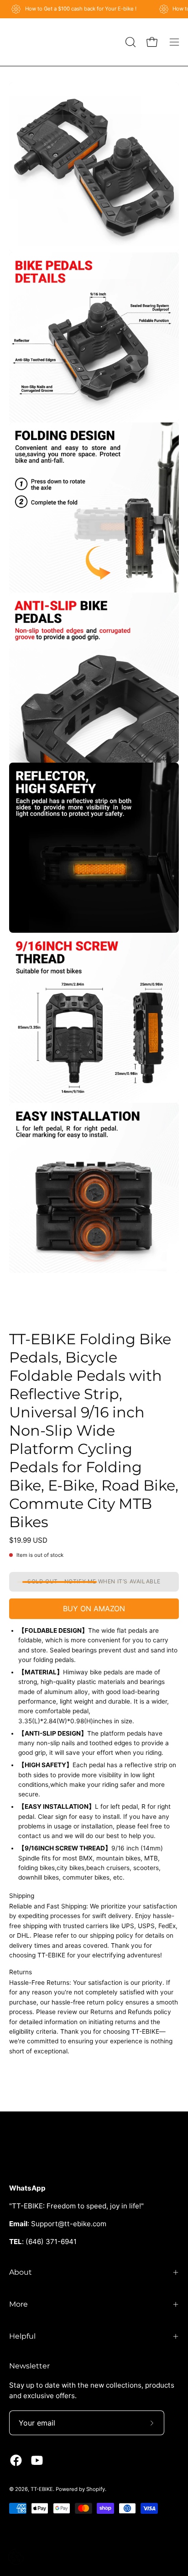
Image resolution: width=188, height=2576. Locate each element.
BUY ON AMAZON (94, 1609)
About (21, 2272)
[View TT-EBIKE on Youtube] (37, 2460)
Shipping (22, 1896)
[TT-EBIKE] (32, 42)
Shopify (96, 2489)
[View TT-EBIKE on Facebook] (16, 2460)
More (18, 2304)
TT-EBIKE (42, 2489)
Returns (21, 1972)
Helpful (22, 2336)
